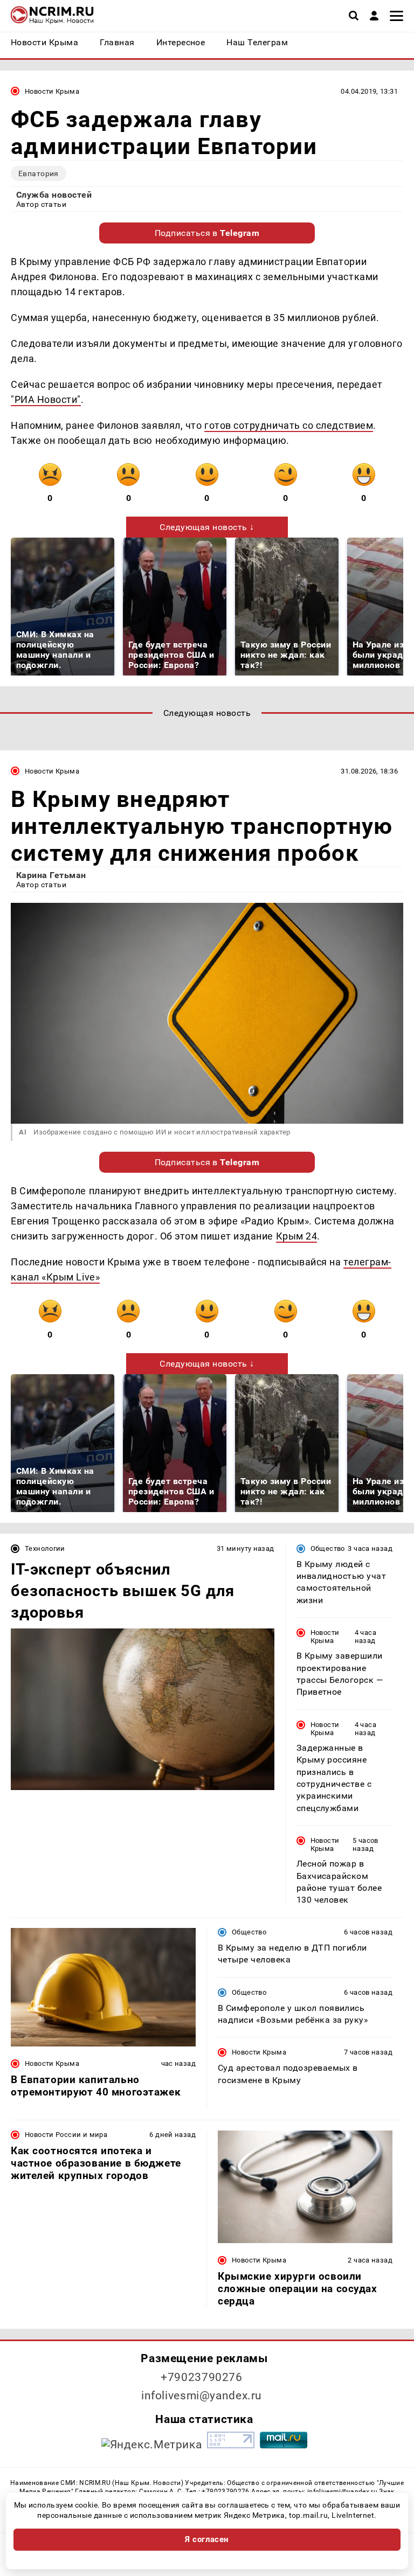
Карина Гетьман (51, 875)
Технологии (45, 1548)
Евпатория (39, 173)
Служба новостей (54, 195)
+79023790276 (202, 2377)
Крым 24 (297, 1236)
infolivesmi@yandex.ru (202, 2396)
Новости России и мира (66, 2135)
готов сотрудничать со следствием (289, 425)
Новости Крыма (52, 91)
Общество (328, 1548)
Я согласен (207, 2539)
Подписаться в (207, 233)
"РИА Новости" (46, 399)
